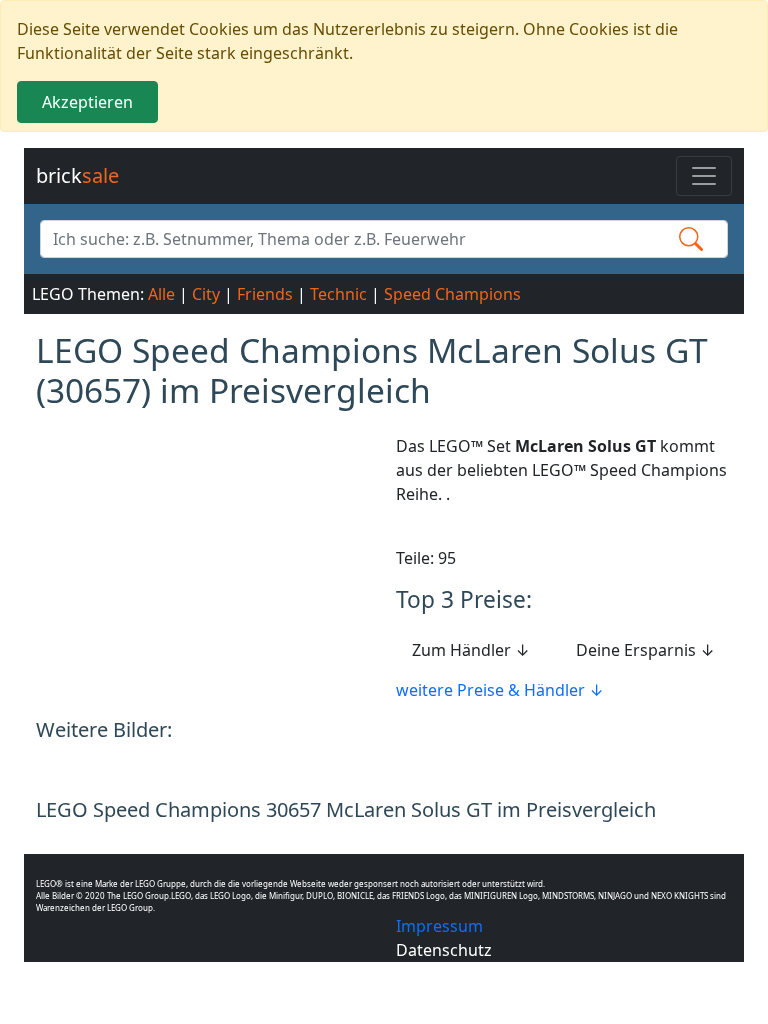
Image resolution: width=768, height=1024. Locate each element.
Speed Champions (452, 294)
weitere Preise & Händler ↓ (500, 690)
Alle (161, 294)
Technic (338, 294)
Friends (265, 294)
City (206, 294)
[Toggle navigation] (704, 176)
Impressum (439, 926)
